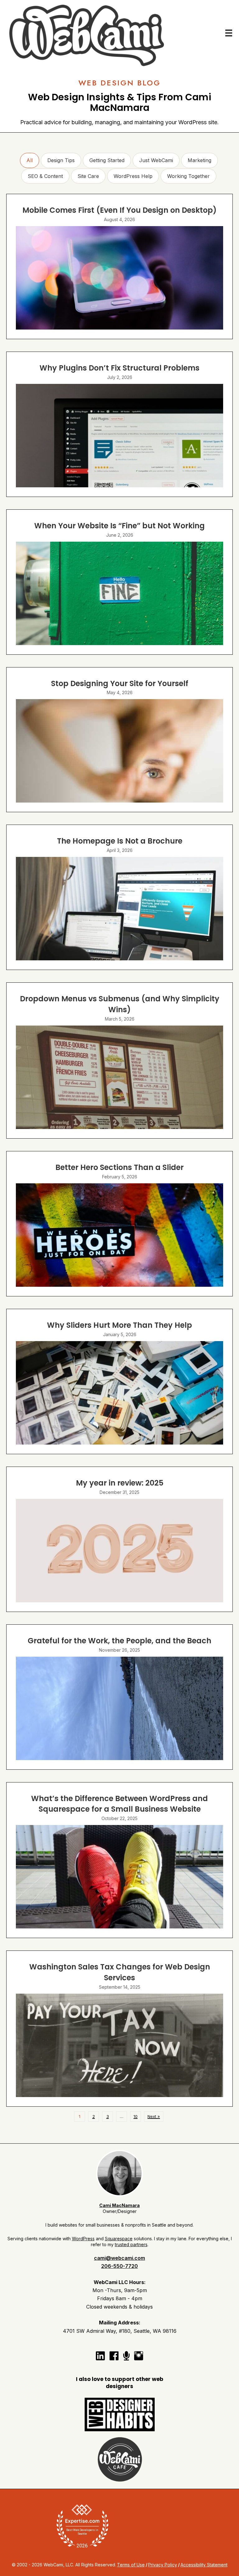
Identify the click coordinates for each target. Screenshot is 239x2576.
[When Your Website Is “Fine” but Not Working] (119, 582)
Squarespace (119, 2239)
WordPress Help (133, 176)
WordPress (83, 2239)
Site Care (88, 176)
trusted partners (131, 2244)
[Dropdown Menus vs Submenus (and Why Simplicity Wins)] (119, 1060)
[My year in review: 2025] (119, 1539)
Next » (154, 2116)
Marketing (199, 160)
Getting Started (107, 160)
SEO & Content (45, 176)
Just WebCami (156, 160)
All (30, 160)
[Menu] (229, 33)
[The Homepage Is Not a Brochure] (119, 897)
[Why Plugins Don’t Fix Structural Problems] (119, 424)
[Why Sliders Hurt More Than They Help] (119, 1381)
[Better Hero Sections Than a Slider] (119, 1224)
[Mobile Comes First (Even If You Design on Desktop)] (119, 266)
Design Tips (61, 160)
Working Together (188, 176)
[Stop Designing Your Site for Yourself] (119, 740)
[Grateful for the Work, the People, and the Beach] (119, 1697)
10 (136, 2116)
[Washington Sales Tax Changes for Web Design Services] (119, 2029)
